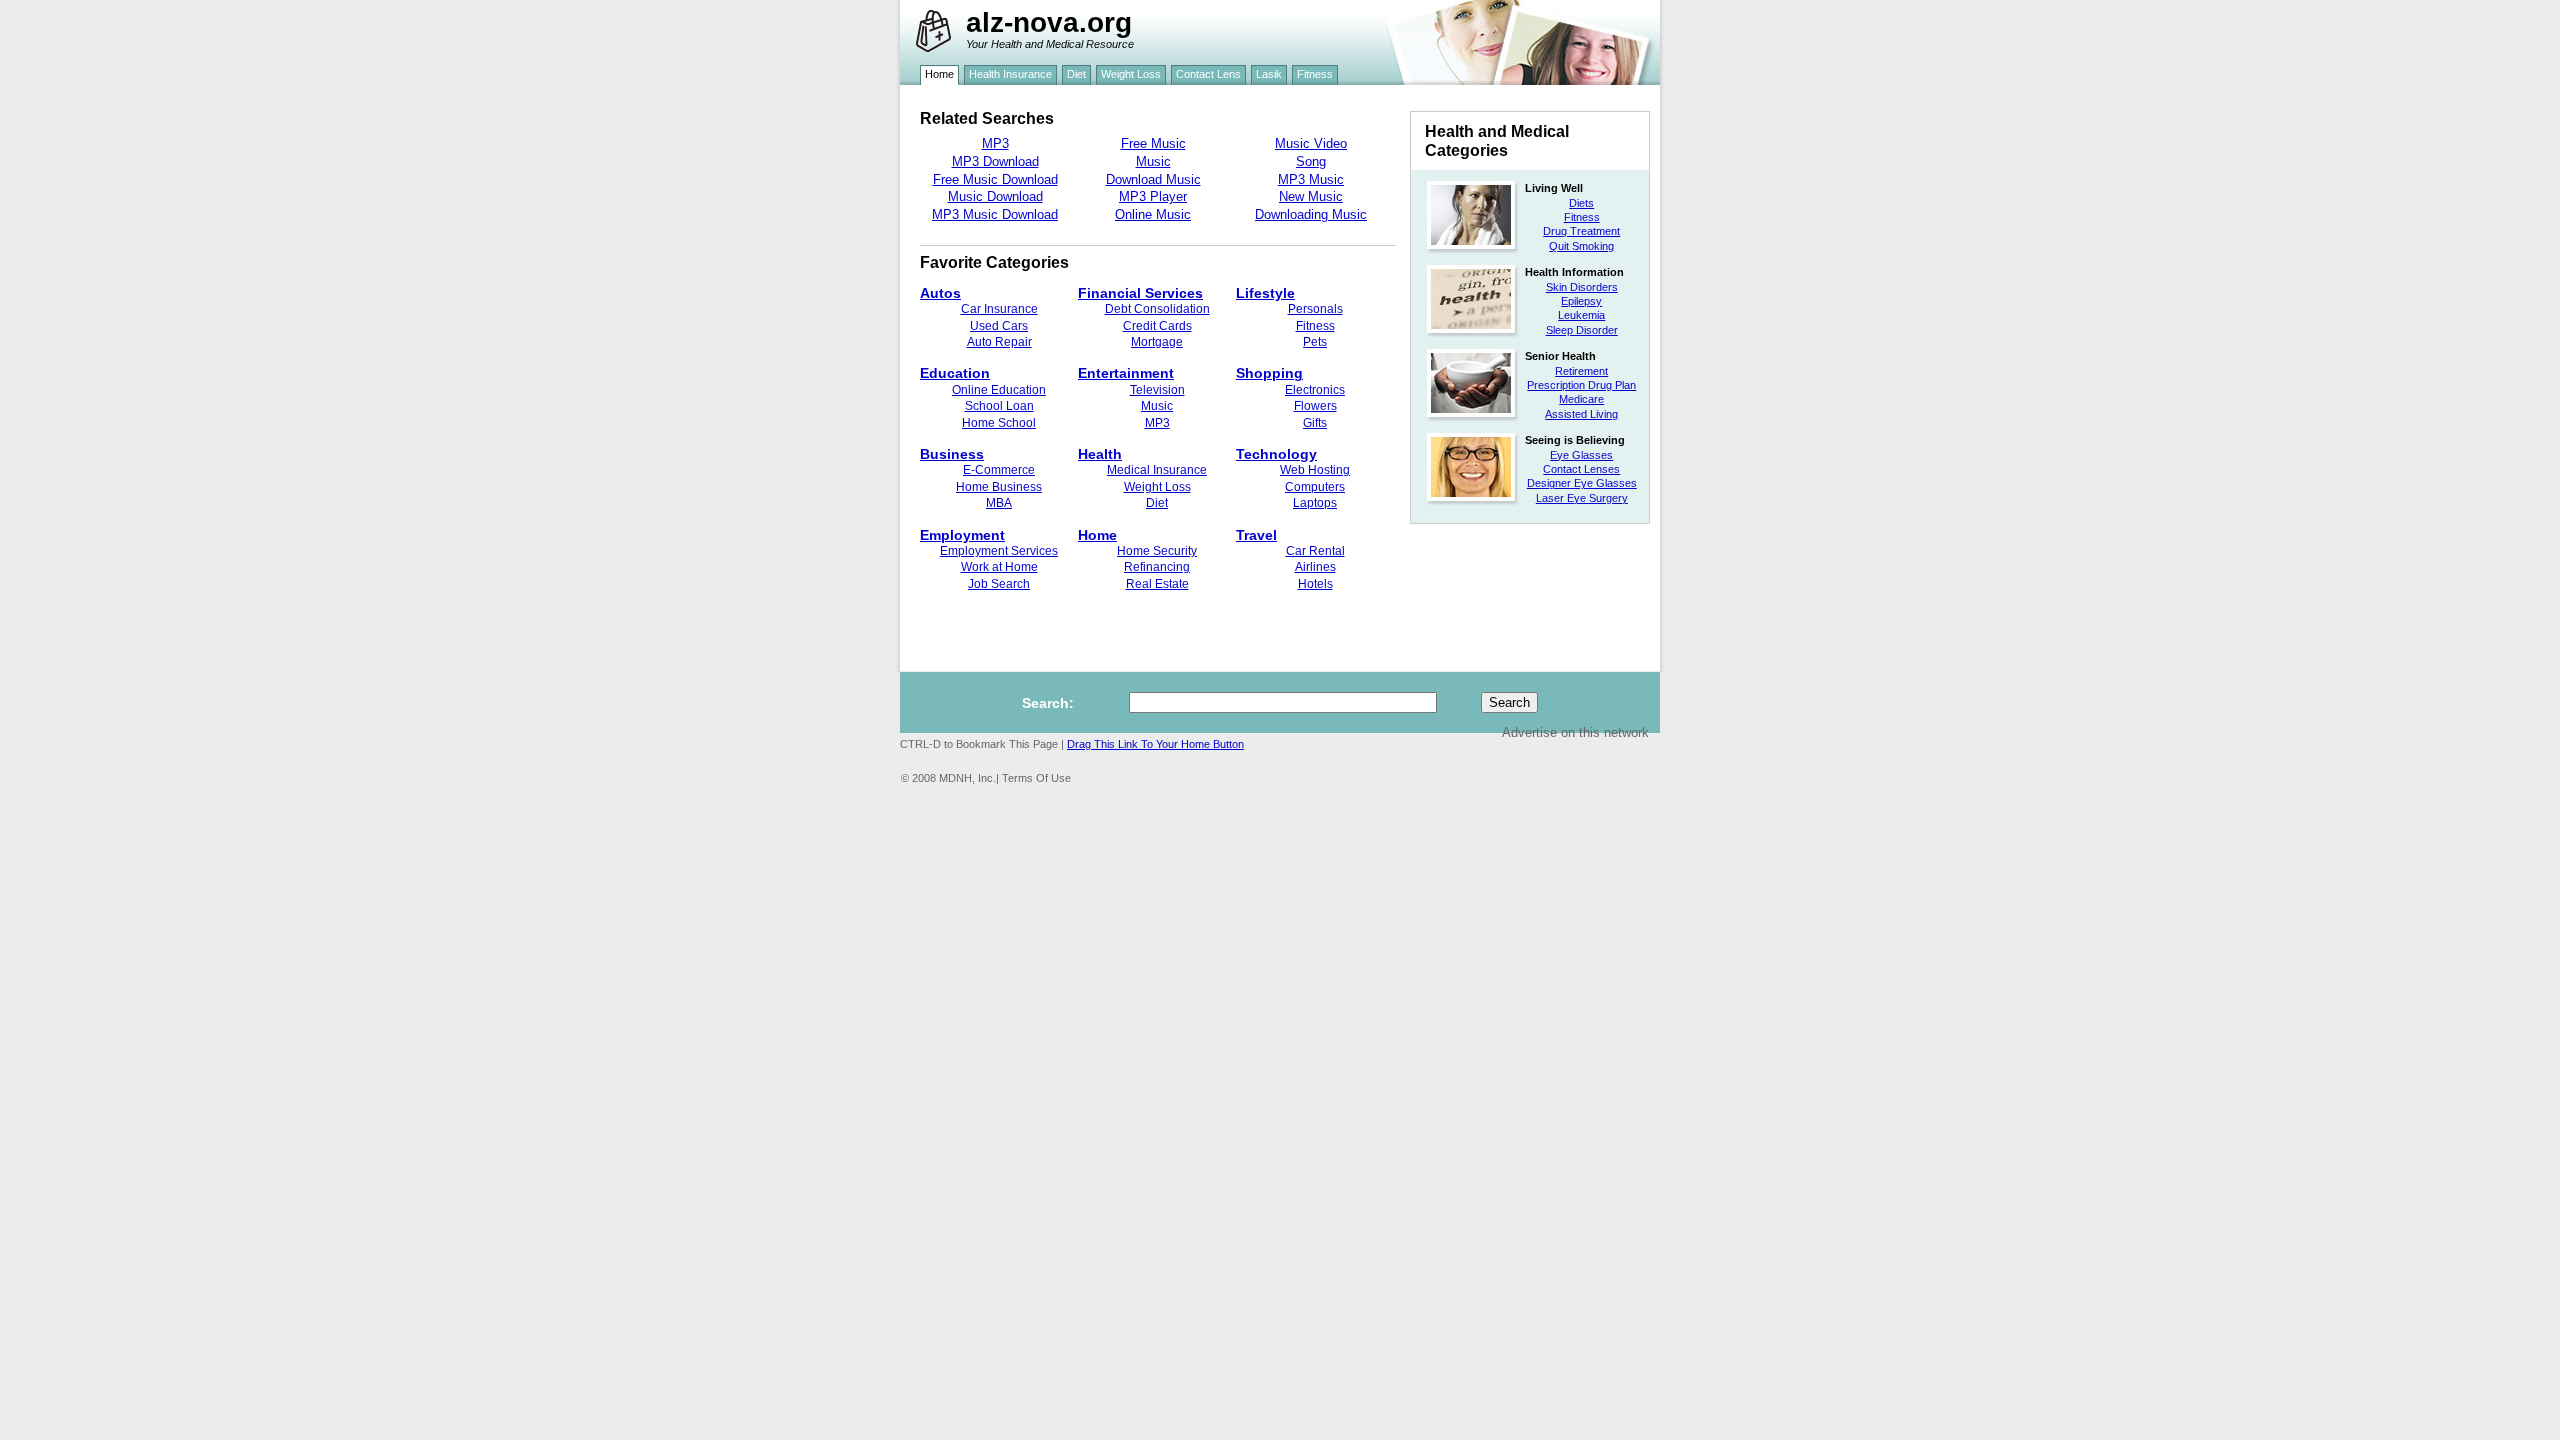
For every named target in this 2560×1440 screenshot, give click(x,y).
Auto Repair (999, 342)
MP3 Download (995, 161)
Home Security (1157, 551)
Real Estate (1157, 584)
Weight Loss (1157, 487)
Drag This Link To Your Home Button (1155, 744)
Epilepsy (1581, 301)
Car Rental (1315, 551)
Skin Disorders (1582, 287)
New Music (1311, 196)
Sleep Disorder (1582, 330)
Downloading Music (1311, 214)
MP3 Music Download (995, 214)
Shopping (1269, 373)
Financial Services (1140, 293)
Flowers (1315, 406)
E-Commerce (999, 470)
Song (1311, 161)
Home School (999, 423)
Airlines (1315, 567)
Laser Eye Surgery (1582, 498)
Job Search (999, 584)
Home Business (999, 487)
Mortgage (1157, 342)
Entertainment (1126, 373)
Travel (1256, 535)
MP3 (995, 143)
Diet (1157, 503)
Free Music (1153, 143)
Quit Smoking (1581, 246)
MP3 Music (1311, 179)
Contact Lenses (1581, 469)
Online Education (999, 390)
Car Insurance (999, 309)
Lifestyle (1265, 293)
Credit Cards (1157, 326)
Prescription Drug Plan (1581, 385)
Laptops (1315, 503)
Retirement (1581, 371)
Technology (1276, 454)
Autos (940, 293)
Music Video (1311, 143)
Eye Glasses (1581, 455)
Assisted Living (1581, 414)
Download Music (1153, 179)
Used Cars (999, 326)
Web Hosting (1315, 470)
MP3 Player (1153, 196)
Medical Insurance (1157, 470)
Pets (1315, 342)
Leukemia (1581, 315)
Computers (1315, 487)
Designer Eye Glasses (1582, 483)
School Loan (999, 406)
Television (1157, 390)
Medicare (1581, 399)
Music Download (995, 196)
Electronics (1315, 390)
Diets (1581, 203)
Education (955, 373)
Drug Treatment (1581, 231)
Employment (962, 535)
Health (1100, 454)
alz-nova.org (1049, 22)
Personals (1315, 309)
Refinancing (1157, 567)
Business (952, 454)
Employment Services (999, 551)
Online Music (1153, 214)
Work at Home (999, 567)
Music (1153, 161)
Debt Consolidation (1157, 309)
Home (1097, 535)
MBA (999, 503)
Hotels (1315, 584)
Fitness (1582, 217)
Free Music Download (995, 179)
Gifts (1315, 423)
